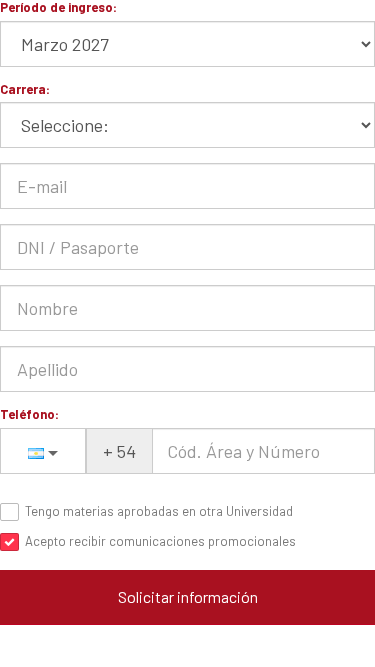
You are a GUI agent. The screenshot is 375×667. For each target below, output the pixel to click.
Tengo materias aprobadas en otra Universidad (159, 511)
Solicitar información (188, 596)
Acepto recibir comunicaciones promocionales (160, 541)
